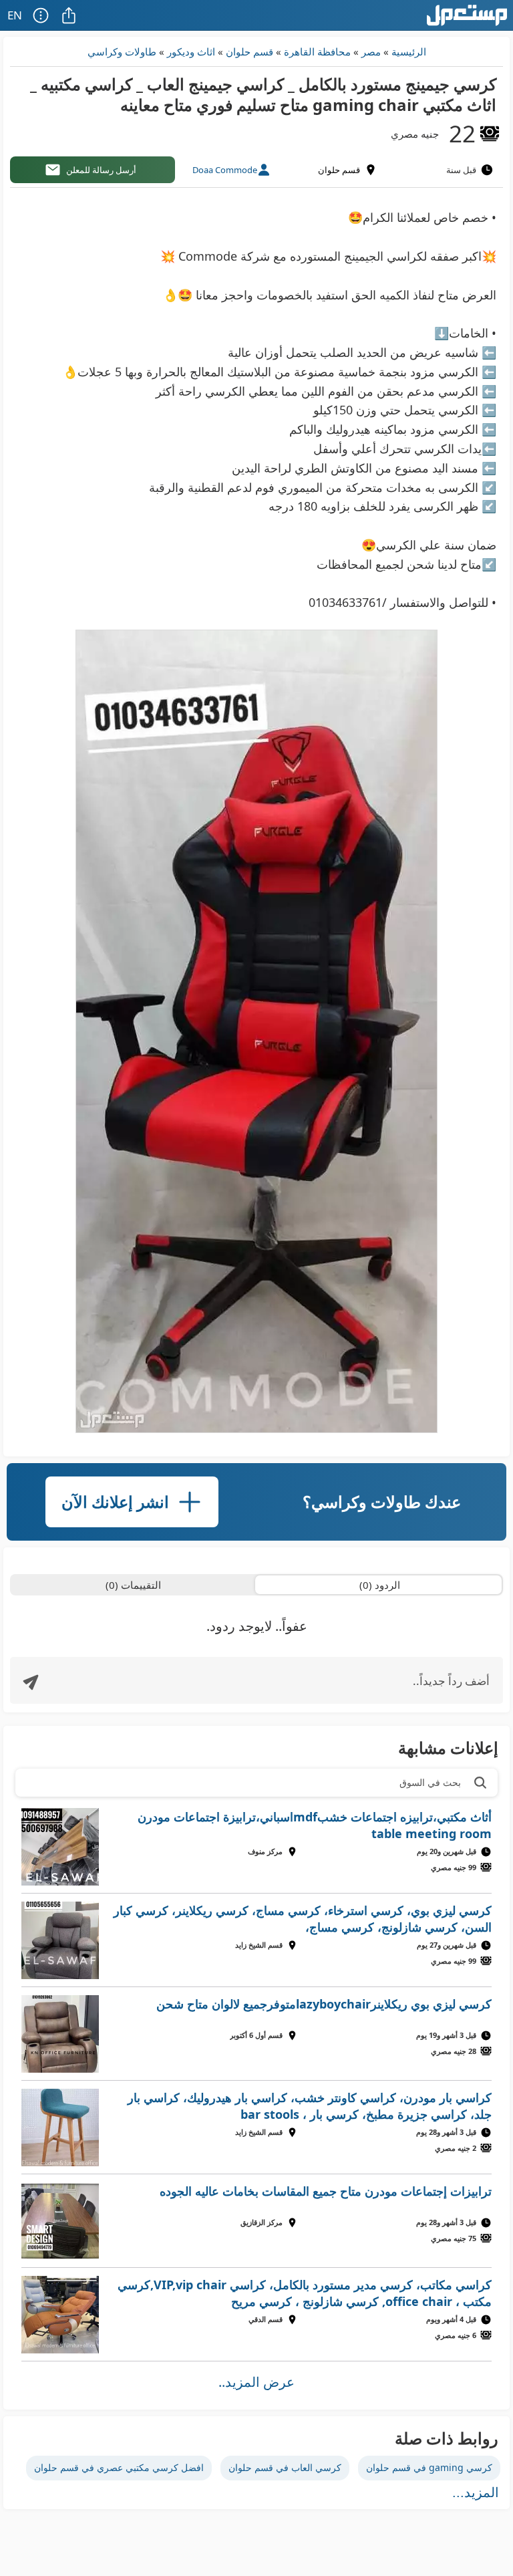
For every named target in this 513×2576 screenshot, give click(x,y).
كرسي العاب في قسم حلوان (285, 2467)
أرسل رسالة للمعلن (101, 170)
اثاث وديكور (191, 51)
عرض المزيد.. (256, 2382)
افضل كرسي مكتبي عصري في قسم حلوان (119, 2467)
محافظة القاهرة (317, 51)
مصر (371, 51)
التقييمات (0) (133, 1585)
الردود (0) (380, 1585)
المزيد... (476, 2492)
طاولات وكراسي (122, 51)
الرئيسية (409, 51)
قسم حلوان (249, 51)
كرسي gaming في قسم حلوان (429, 2467)
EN (15, 15)
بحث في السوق (430, 1782)
